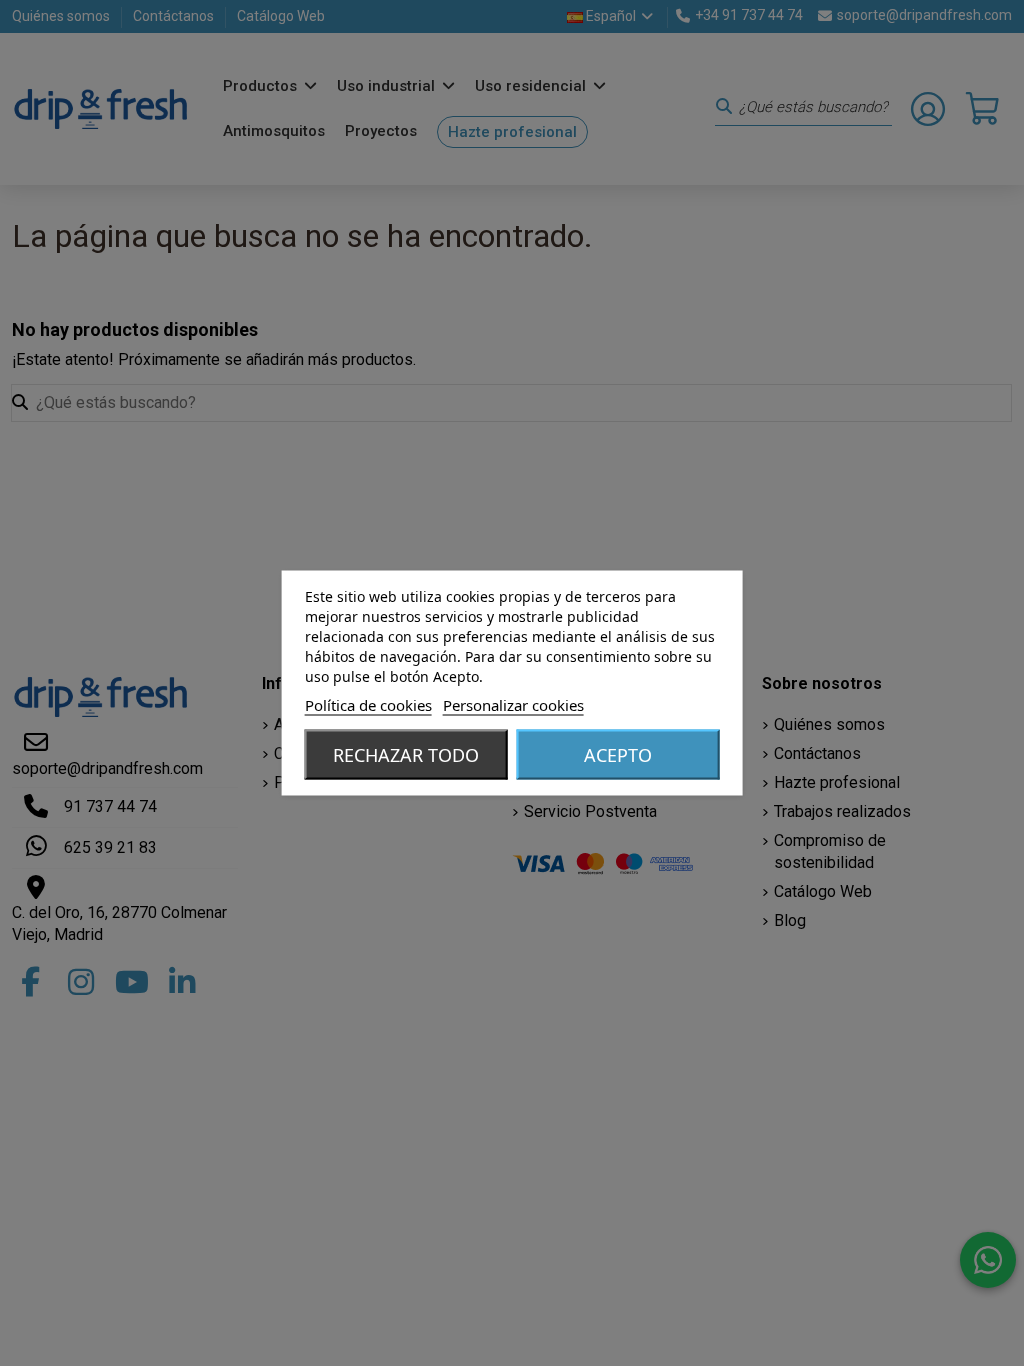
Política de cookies (368, 705)
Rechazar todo (406, 755)
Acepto (618, 755)
